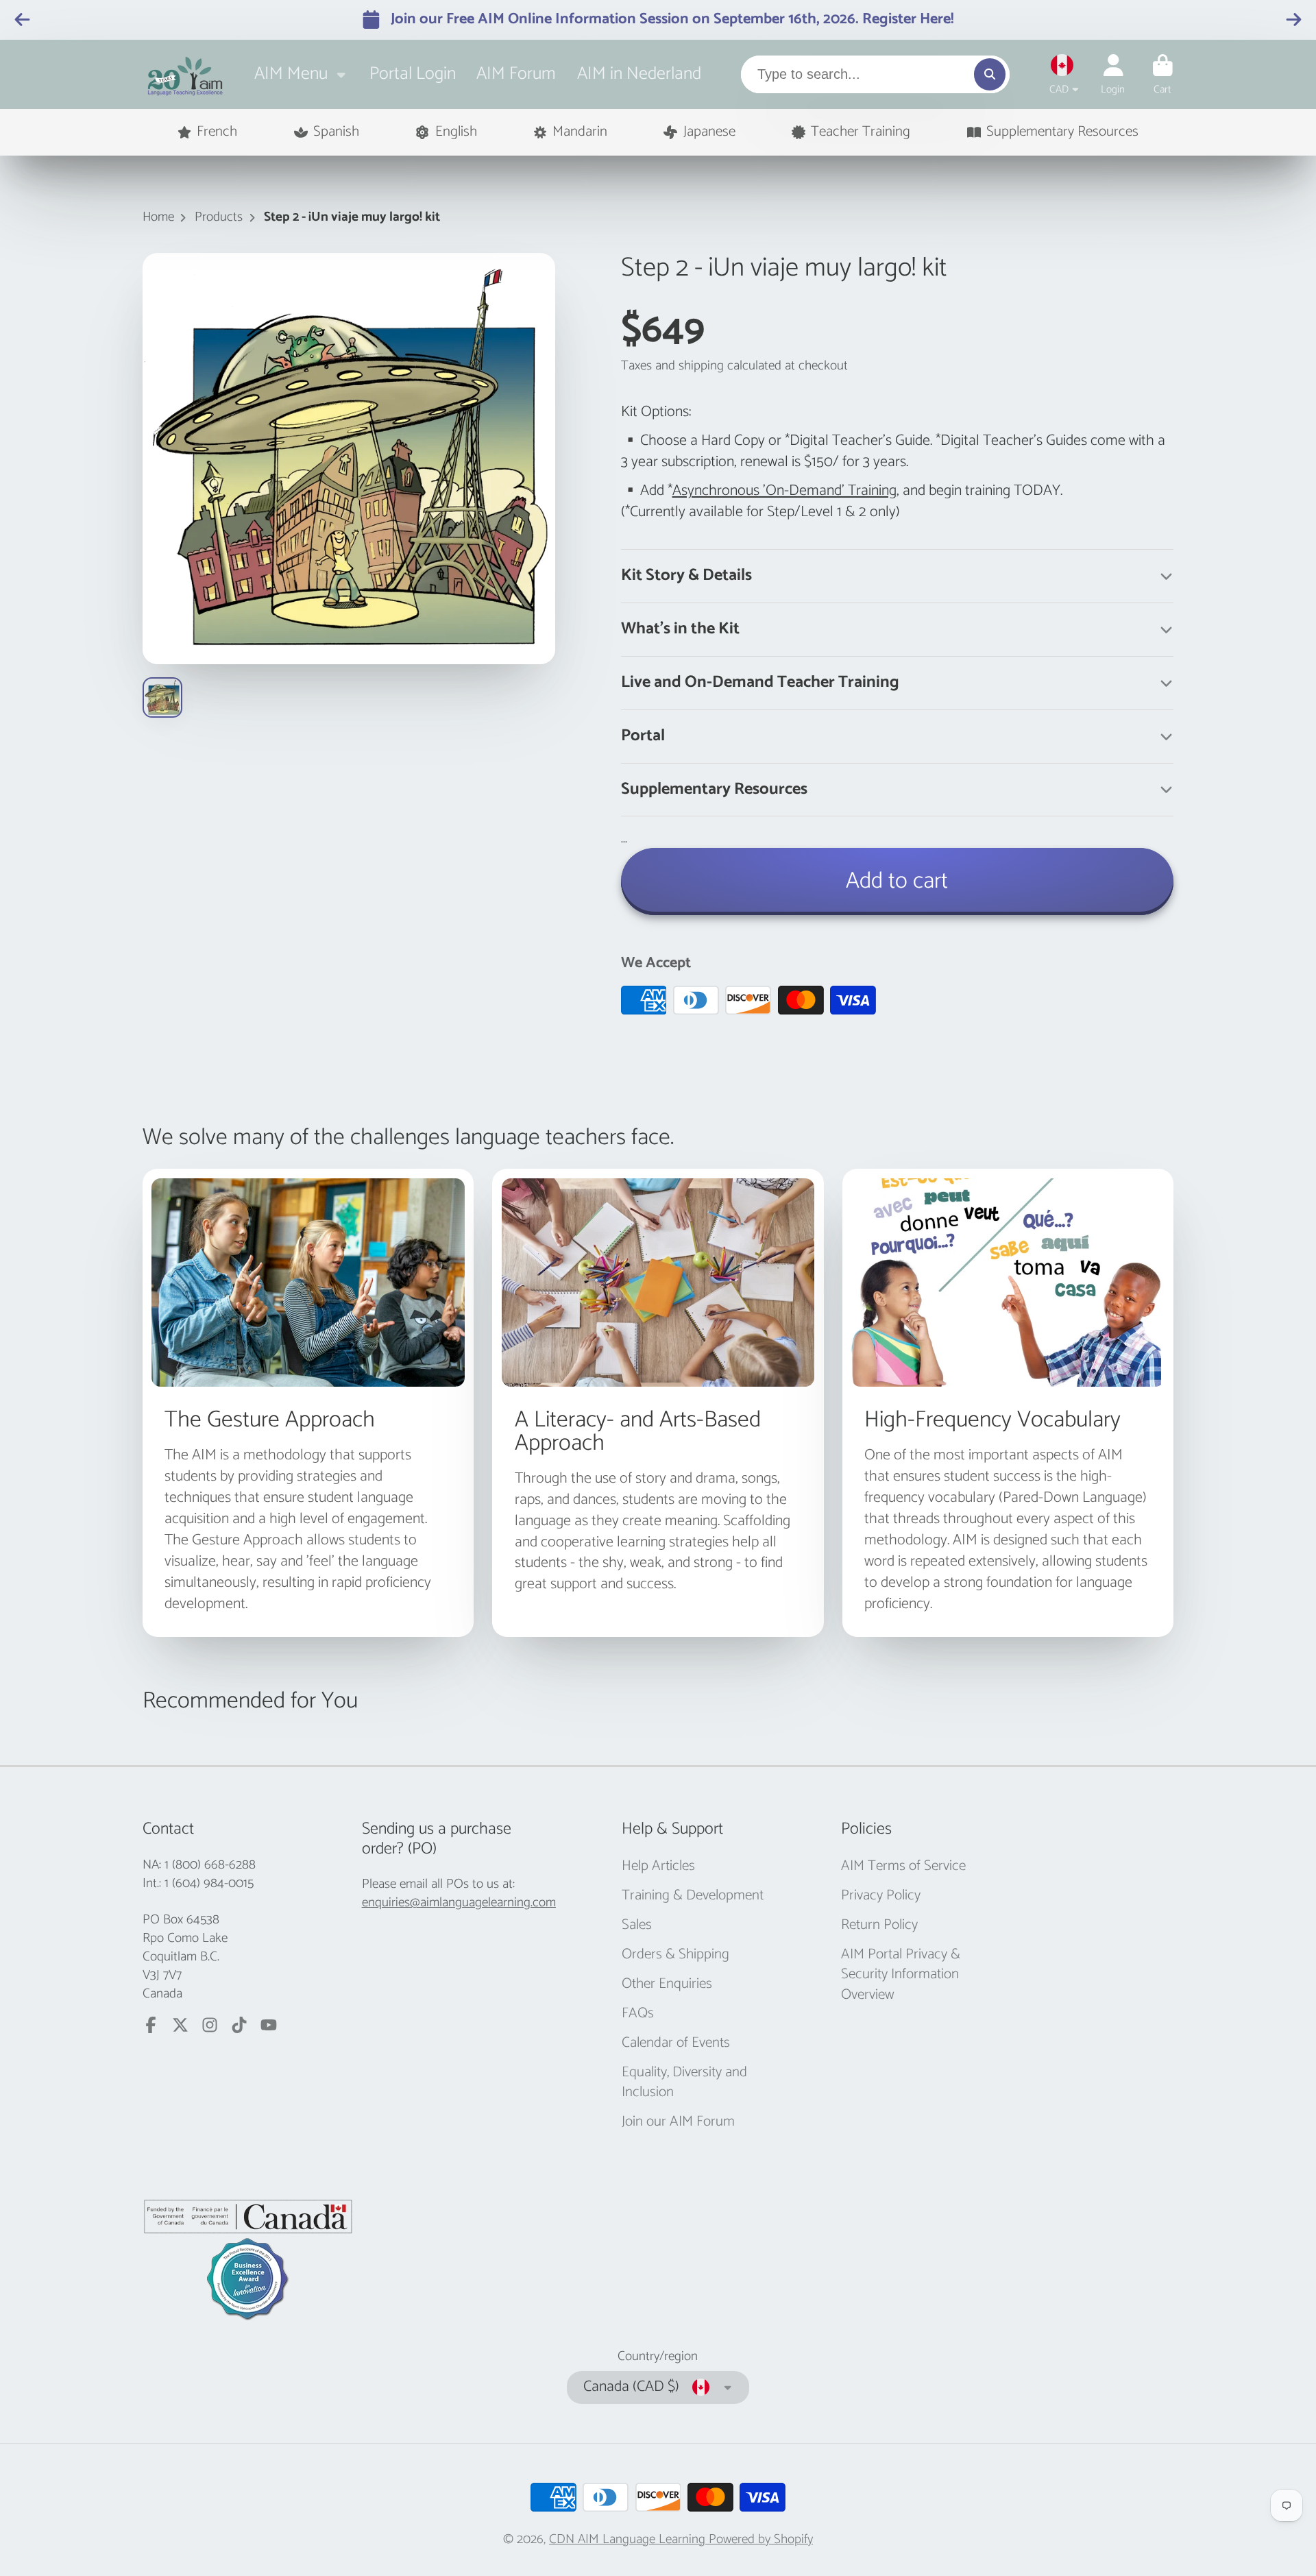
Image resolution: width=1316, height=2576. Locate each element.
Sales (637, 1925)
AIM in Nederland (639, 74)
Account (1113, 75)
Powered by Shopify (761, 2539)
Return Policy (879, 1925)
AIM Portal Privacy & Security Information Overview (901, 1975)
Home (158, 218)
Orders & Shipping (675, 1955)
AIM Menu (291, 74)
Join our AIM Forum (678, 2122)
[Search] (990, 74)
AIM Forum (516, 74)
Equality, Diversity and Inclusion (684, 2083)
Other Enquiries (667, 1984)
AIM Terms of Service (903, 1867)
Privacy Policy (881, 1896)
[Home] (185, 74)
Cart (1163, 75)
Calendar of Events (676, 2043)
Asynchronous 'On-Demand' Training (784, 491)
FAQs (638, 2014)
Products (219, 218)
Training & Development (693, 1896)
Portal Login (413, 74)
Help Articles (658, 1867)
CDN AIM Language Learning (629, 2539)
